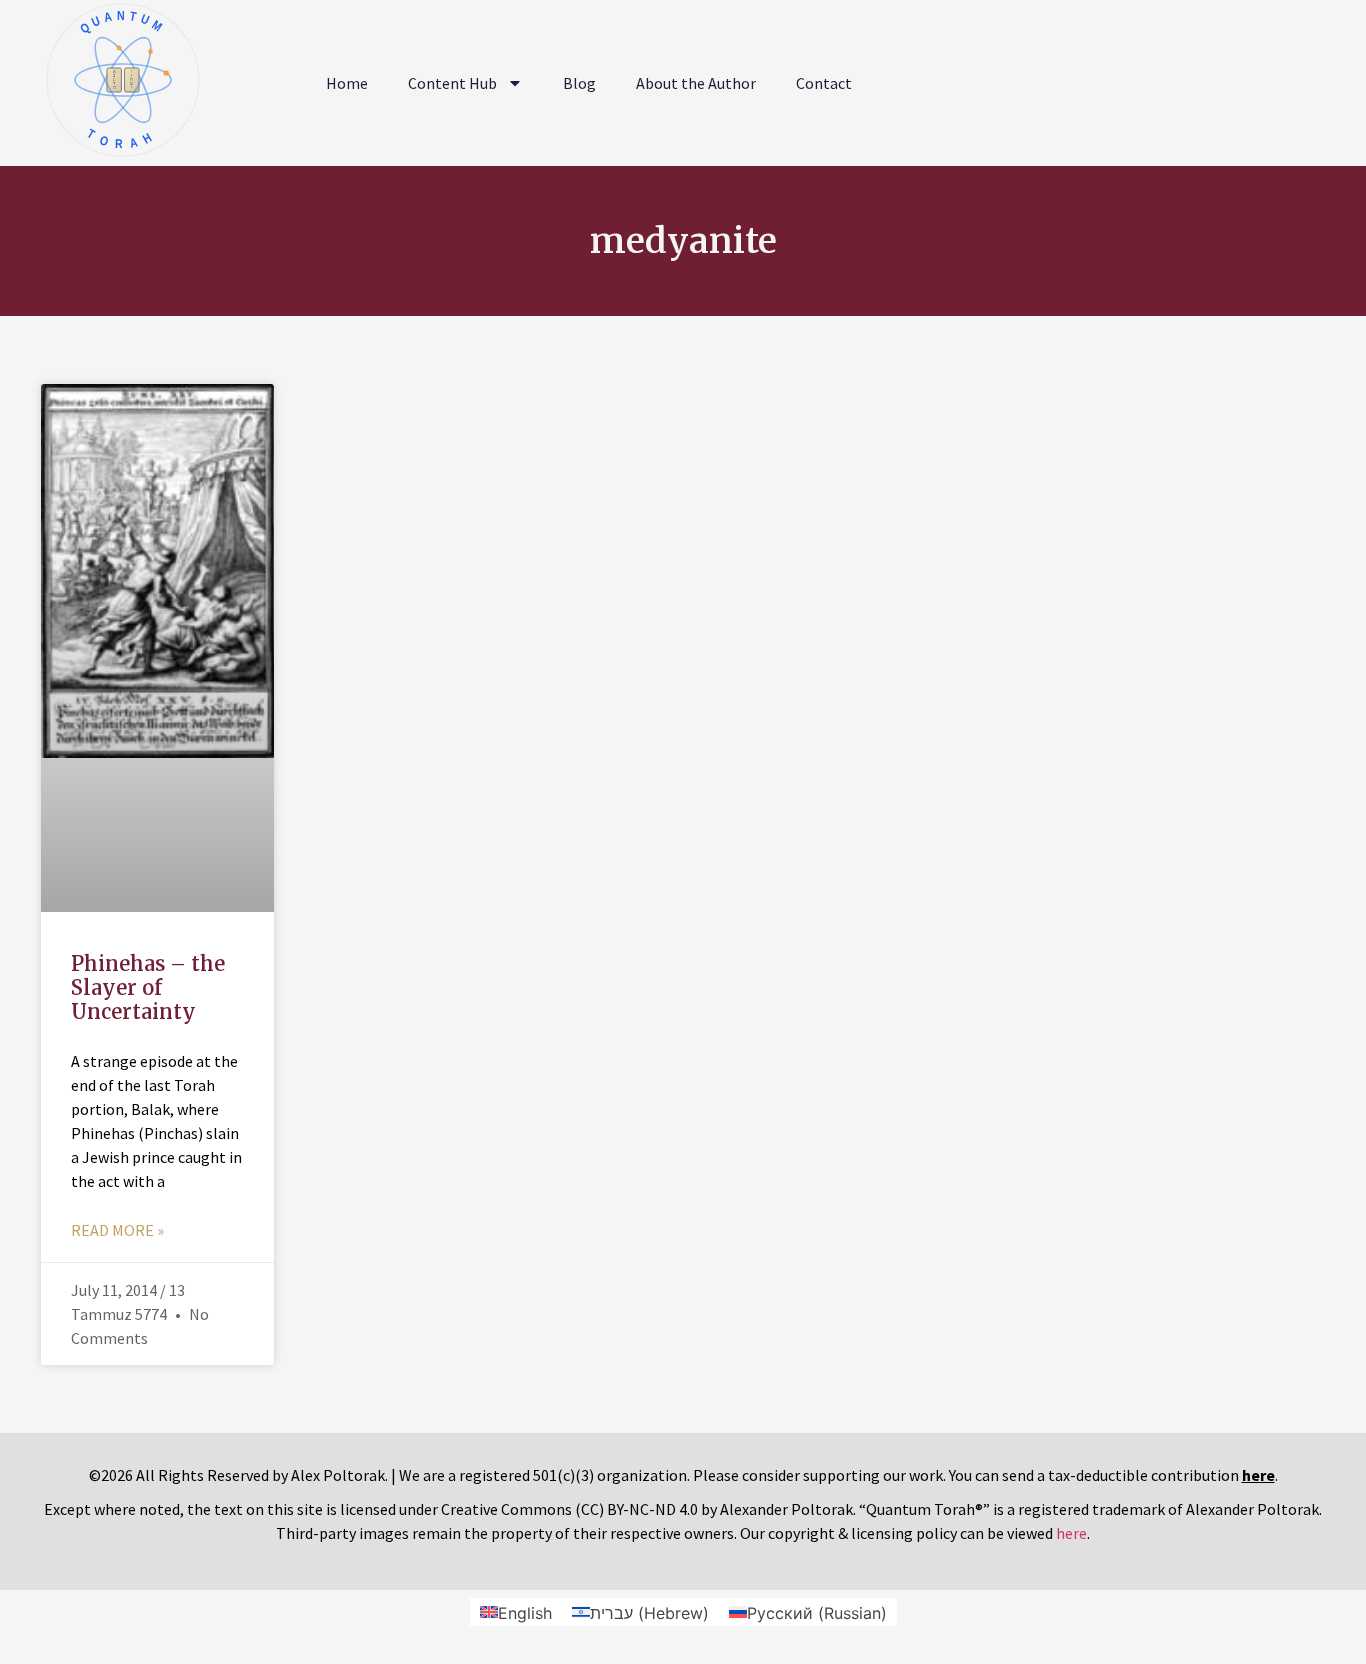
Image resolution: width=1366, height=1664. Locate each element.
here (1071, 1533)
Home (347, 83)
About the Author (696, 83)
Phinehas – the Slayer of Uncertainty (148, 987)
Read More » (117, 1230)
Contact (824, 83)
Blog (579, 83)
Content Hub (452, 83)
